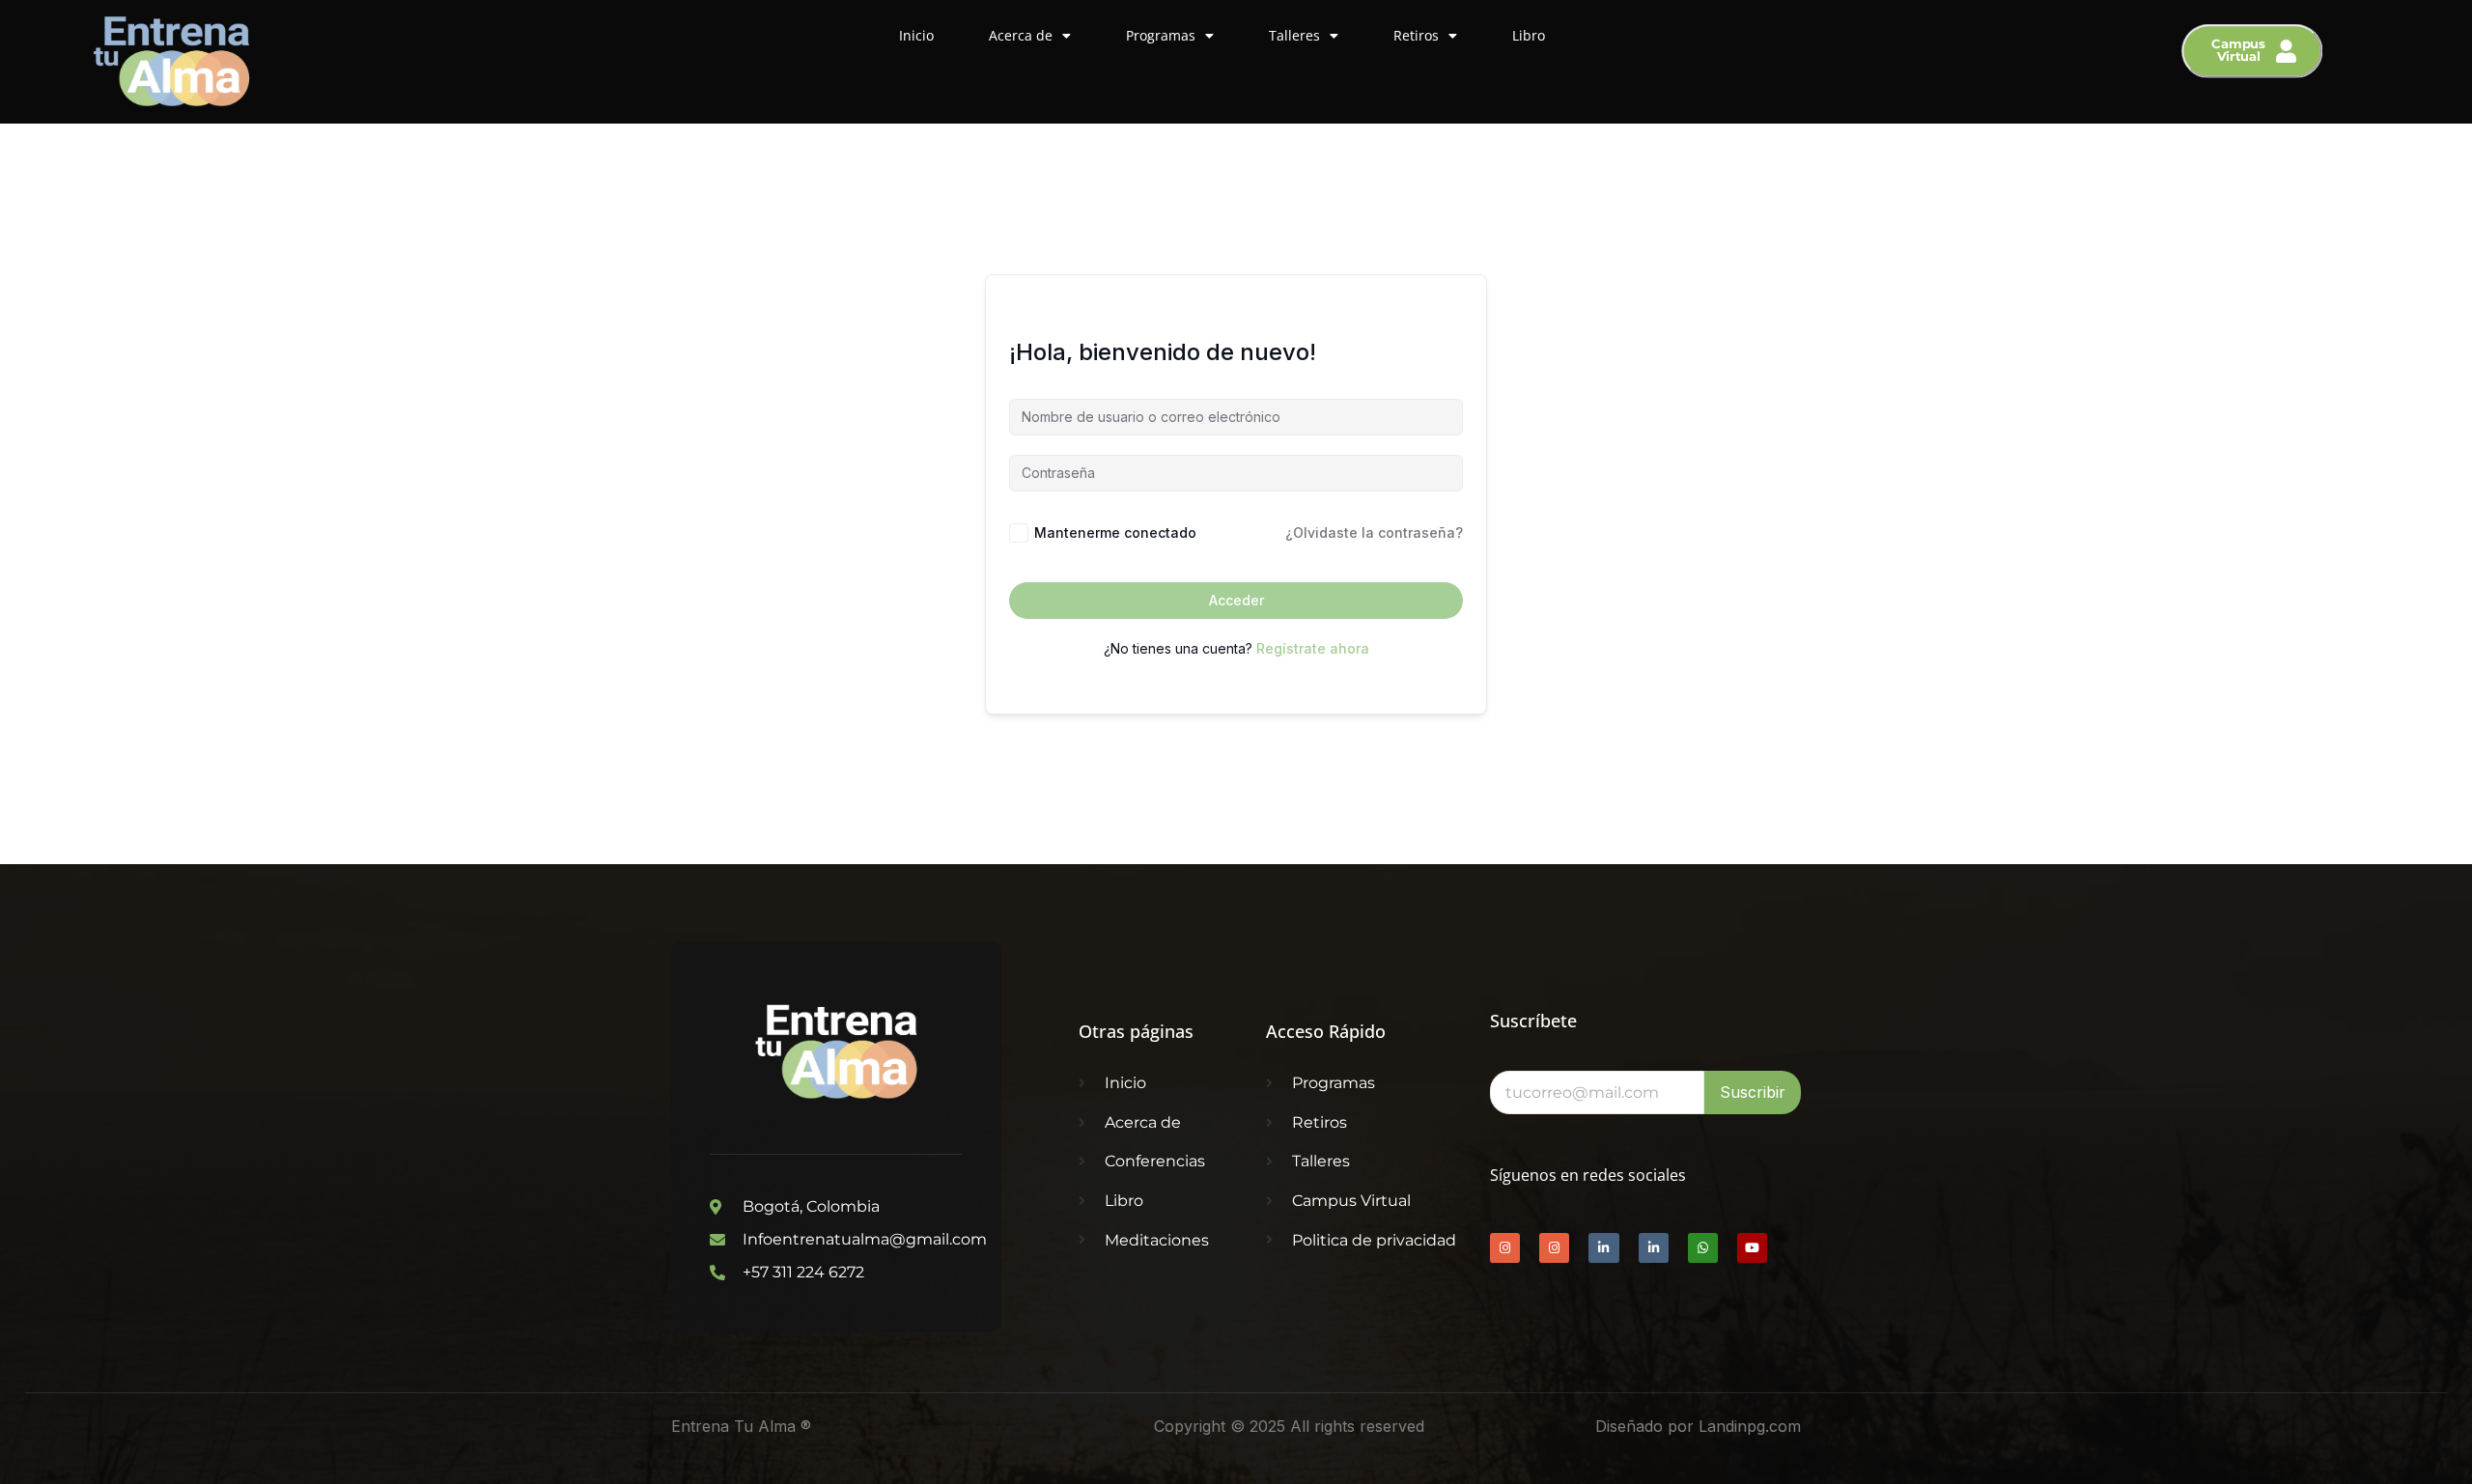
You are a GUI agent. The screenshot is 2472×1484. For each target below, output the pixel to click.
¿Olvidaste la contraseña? (1374, 532)
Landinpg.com (1750, 1426)
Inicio (916, 35)
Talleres (1294, 35)
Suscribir (1753, 1092)
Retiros (1416, 35)
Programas (1161, 35)
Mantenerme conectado (1115, 532)
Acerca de (1021, 35)
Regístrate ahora (1313, 648)
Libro (1529, 35)
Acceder (1236, 600)
